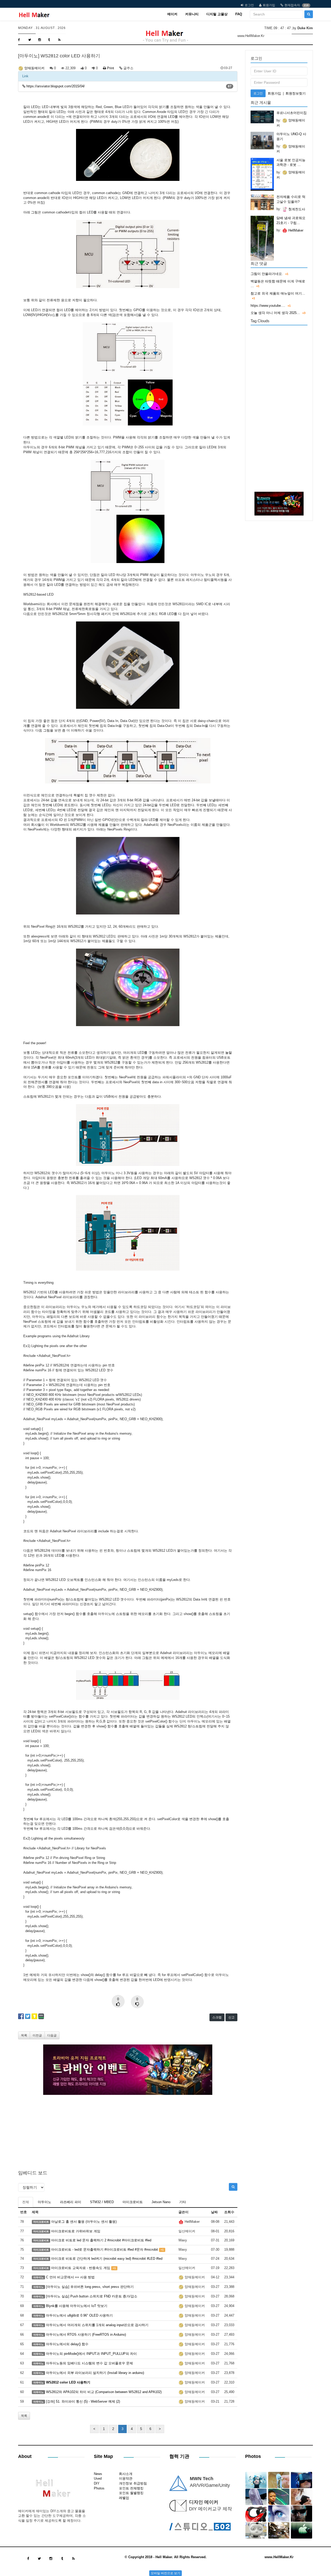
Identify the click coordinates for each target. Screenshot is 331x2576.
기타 (183, 2202)
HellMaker (295, 230)
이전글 (37, 2035)
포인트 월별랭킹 (131, 2493)
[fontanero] (51, 2490)
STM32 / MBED (102, 2202)
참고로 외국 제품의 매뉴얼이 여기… (278, 293)
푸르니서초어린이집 (292, 113)
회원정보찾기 (296, 93)
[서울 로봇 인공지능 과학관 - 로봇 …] (262, 174)
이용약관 (126, 2478)
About (25, 2456)
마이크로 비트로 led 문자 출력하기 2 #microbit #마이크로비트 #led (101, 2240)
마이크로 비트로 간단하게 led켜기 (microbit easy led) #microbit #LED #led (107, 2259)
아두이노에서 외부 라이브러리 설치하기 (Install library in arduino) (95, 2373)
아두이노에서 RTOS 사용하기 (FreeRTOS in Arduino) (86, 2335)
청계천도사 (296, 209)
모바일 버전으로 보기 (165, 2573)
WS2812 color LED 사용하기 (68, 2382)
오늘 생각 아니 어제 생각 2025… (275, 313)
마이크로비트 (133, 2202)
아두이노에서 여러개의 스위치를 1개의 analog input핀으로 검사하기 (97, 2325)
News (98, 2474)
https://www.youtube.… (268, 306)
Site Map (103, 2456)
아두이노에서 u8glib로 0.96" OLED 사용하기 (79, 2315)
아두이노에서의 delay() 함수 (67, 2344)
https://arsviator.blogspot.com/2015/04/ (56, 86)
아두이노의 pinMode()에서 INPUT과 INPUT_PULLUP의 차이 (91, 2354)
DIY (97, 2483)
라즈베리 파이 (71, 2202)
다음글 (52, 2035)
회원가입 (269, 5)
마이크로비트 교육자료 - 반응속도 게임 (81, 2268)
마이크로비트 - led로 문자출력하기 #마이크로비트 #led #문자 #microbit (105, 2250)
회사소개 (126, 2474)
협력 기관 (179, 2456)
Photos (99, 2488)
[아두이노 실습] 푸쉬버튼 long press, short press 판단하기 (90, 2287)
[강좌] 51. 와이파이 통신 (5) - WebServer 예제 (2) (83, 2401)
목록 (24, 2035)
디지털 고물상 (217, 14)
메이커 (172, 14)
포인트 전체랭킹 (131, 2488)
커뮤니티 (192, 14)
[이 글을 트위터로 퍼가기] (28, 2016)
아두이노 (44, 2202)
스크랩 (217, 2017)
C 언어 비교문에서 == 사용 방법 (70, 2277)
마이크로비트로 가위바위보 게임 (76, 2231)
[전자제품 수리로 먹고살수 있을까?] (262, 202)
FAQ (239, 14)
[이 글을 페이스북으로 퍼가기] (21, 2016)
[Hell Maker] (34, 14)
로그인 (249, 5)
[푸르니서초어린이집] (262, 117)
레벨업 (124, 2498)
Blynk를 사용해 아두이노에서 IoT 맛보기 (77, 2306)
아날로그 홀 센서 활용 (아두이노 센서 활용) (84, 2222)
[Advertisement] (128, 2131)
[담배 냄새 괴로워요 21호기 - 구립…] (262, 238)
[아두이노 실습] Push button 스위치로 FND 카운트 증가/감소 (92, 2296)
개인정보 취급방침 (133, 2483)
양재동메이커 (34, 68)
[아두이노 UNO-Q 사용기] (262, 141)
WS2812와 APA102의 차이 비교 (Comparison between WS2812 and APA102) (104, 2392)
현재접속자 (292, 5)
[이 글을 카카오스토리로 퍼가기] (34, 2016)
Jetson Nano (161, 2202)
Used (98, 2478)
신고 (231, 2017)
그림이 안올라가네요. (267, 274)
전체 (26, 2202)
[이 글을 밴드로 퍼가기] (41, 2016)
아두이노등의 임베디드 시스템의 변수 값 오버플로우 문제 (89, 2363)
